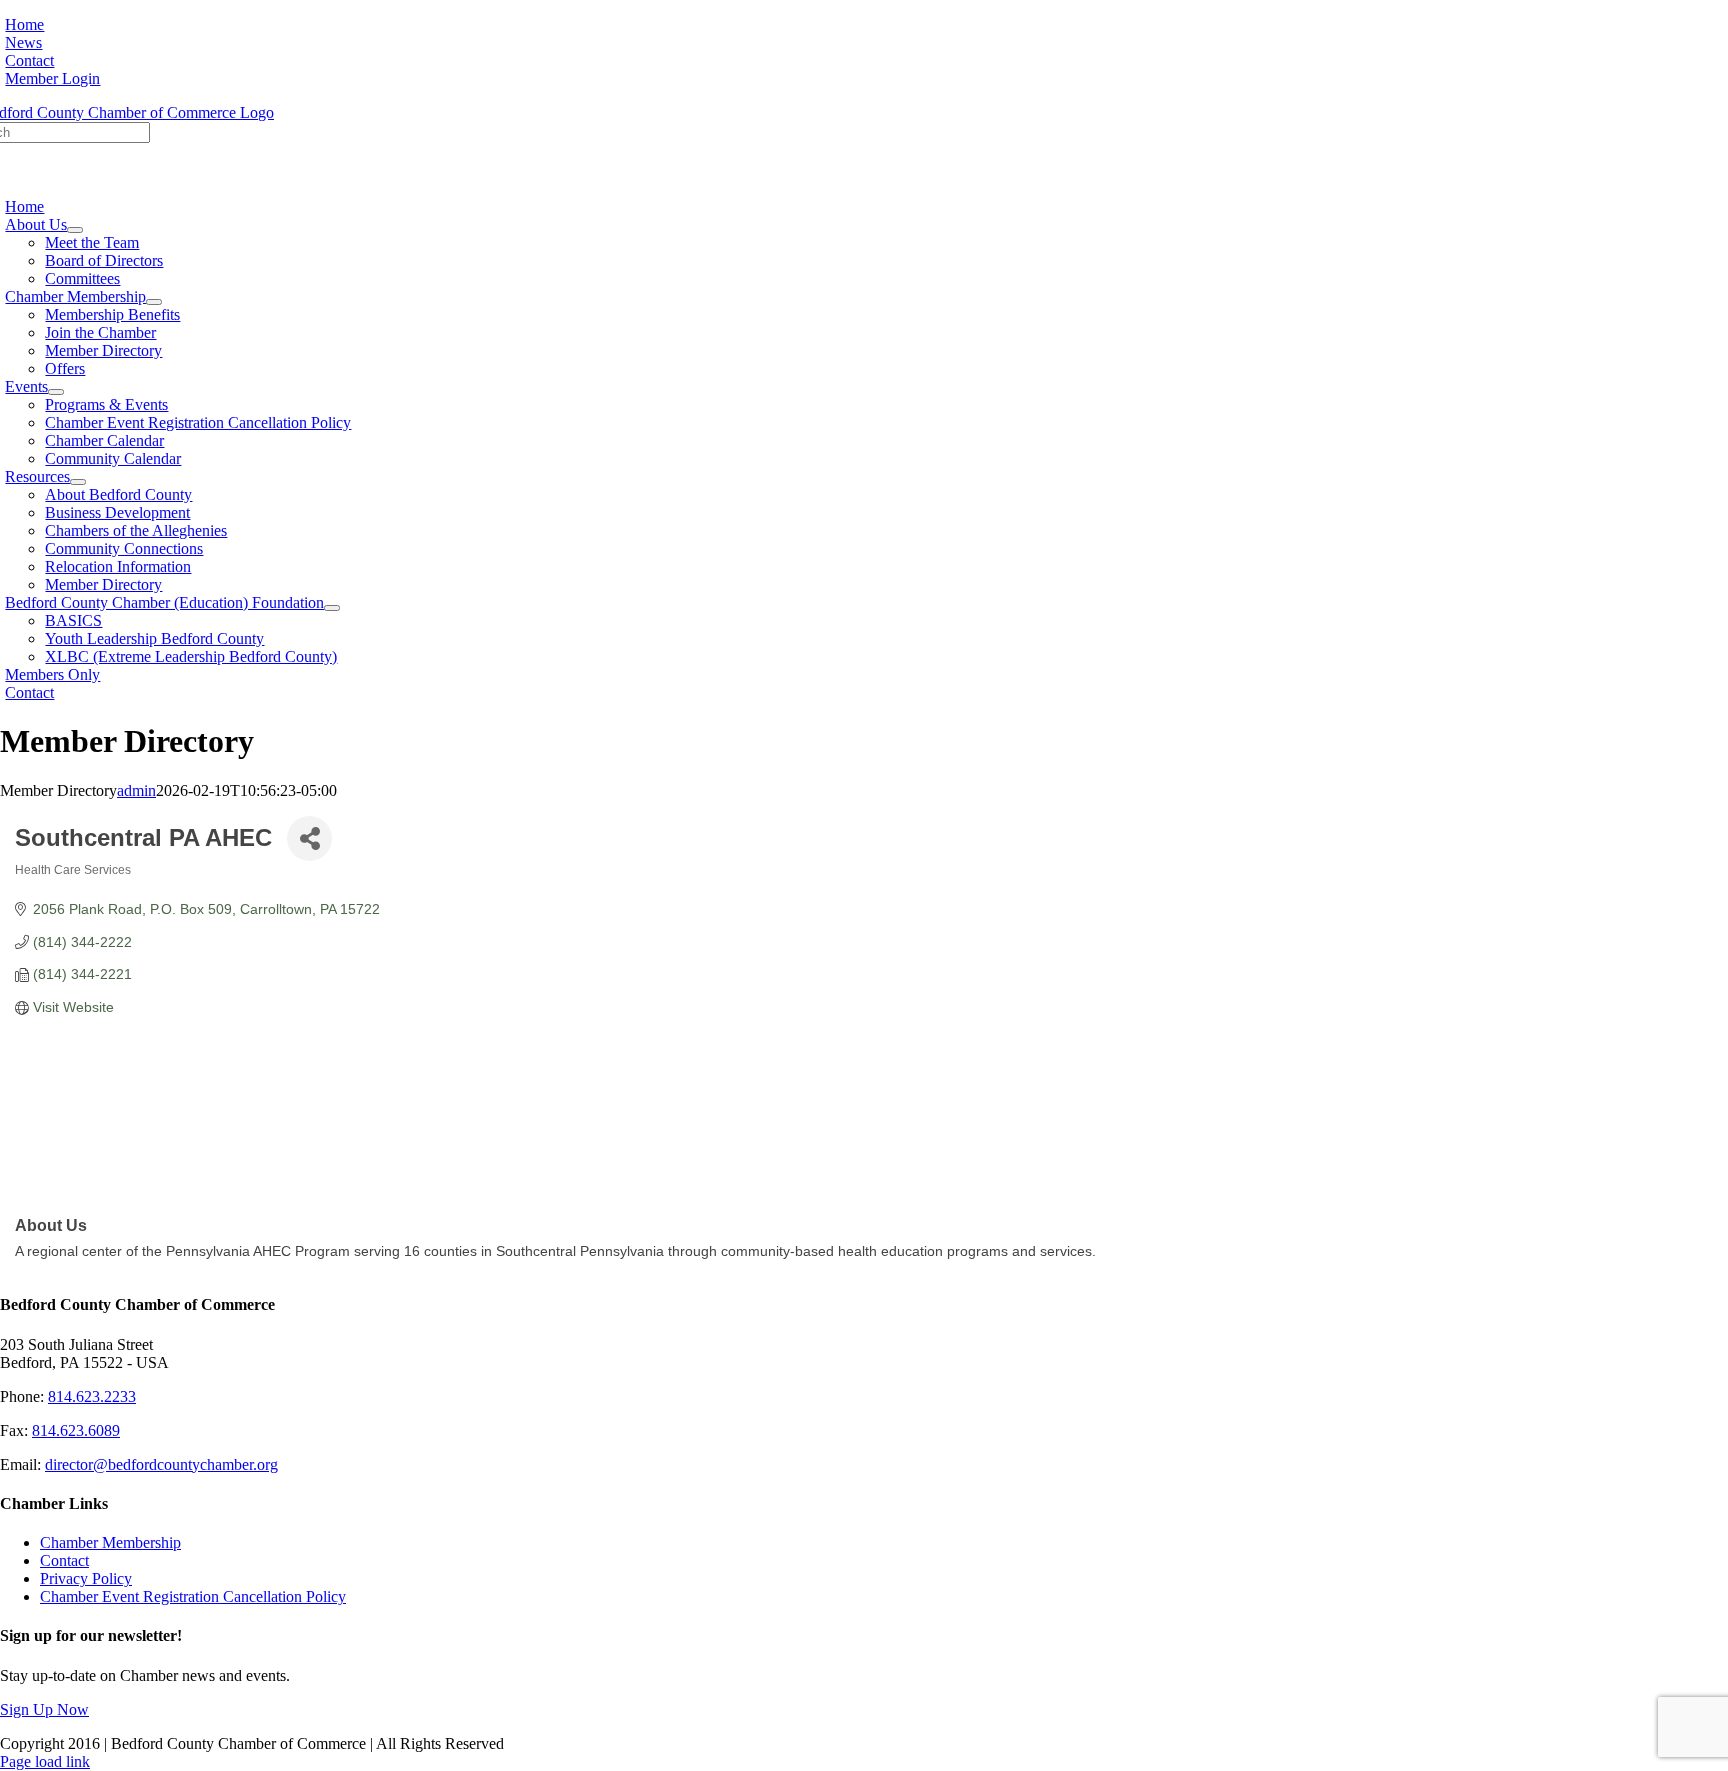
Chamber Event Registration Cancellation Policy (193, 1596)
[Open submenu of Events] (56, 392)
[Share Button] (309, 838)
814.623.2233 (92, 1396)
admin (136, 790)
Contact (64, 1560)
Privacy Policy (86, 1578)
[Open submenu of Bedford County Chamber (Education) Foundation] (332, 608)
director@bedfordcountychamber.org (161, 1464)
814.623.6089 (76, 1430)
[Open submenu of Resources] (78, 482)
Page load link (45, 1761)
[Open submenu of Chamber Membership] (154, 302)
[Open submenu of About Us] (75, 230)
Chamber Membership (110, 1542)
